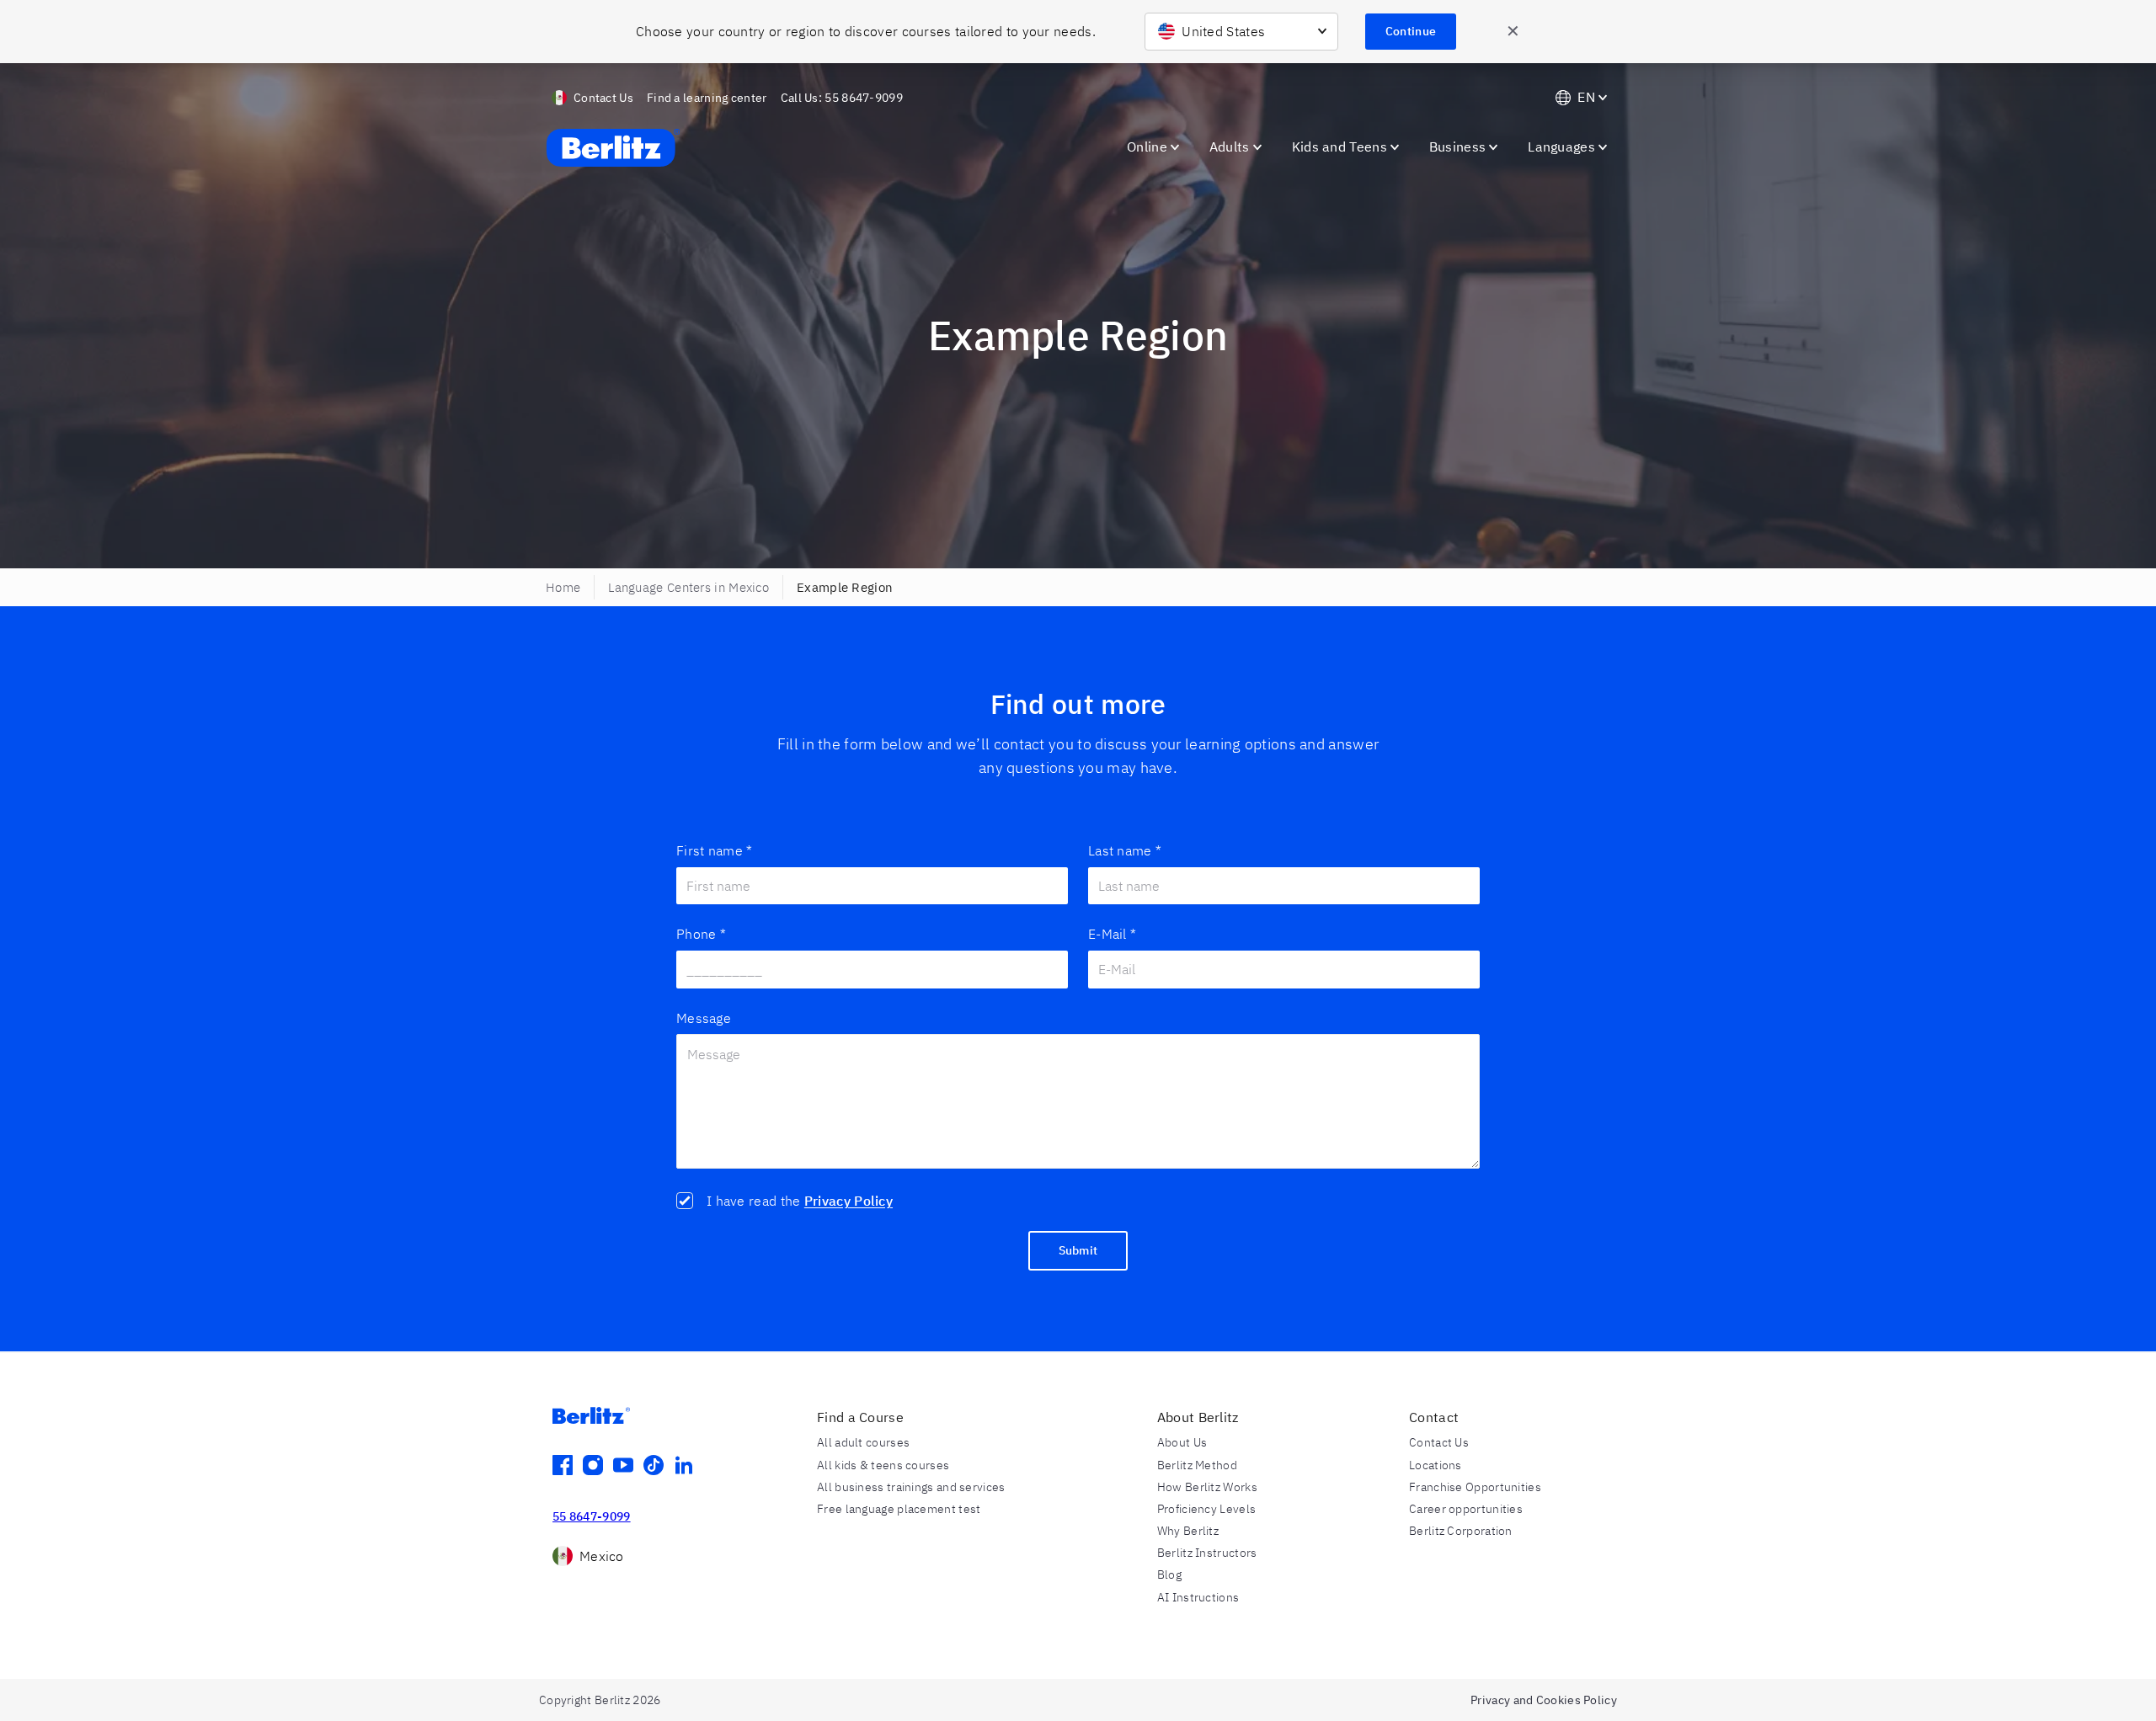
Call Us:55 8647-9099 (842, 98)
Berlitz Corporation (1461, 1531)
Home (563, 587)
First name (714, 850)
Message (704, 1018)
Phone (701, 934)
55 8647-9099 (592, 1516)
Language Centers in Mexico (688, 587)
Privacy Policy (849, 1201)
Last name (1125, 850)
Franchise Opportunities (1475, 1487)
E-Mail (1112, 934)
